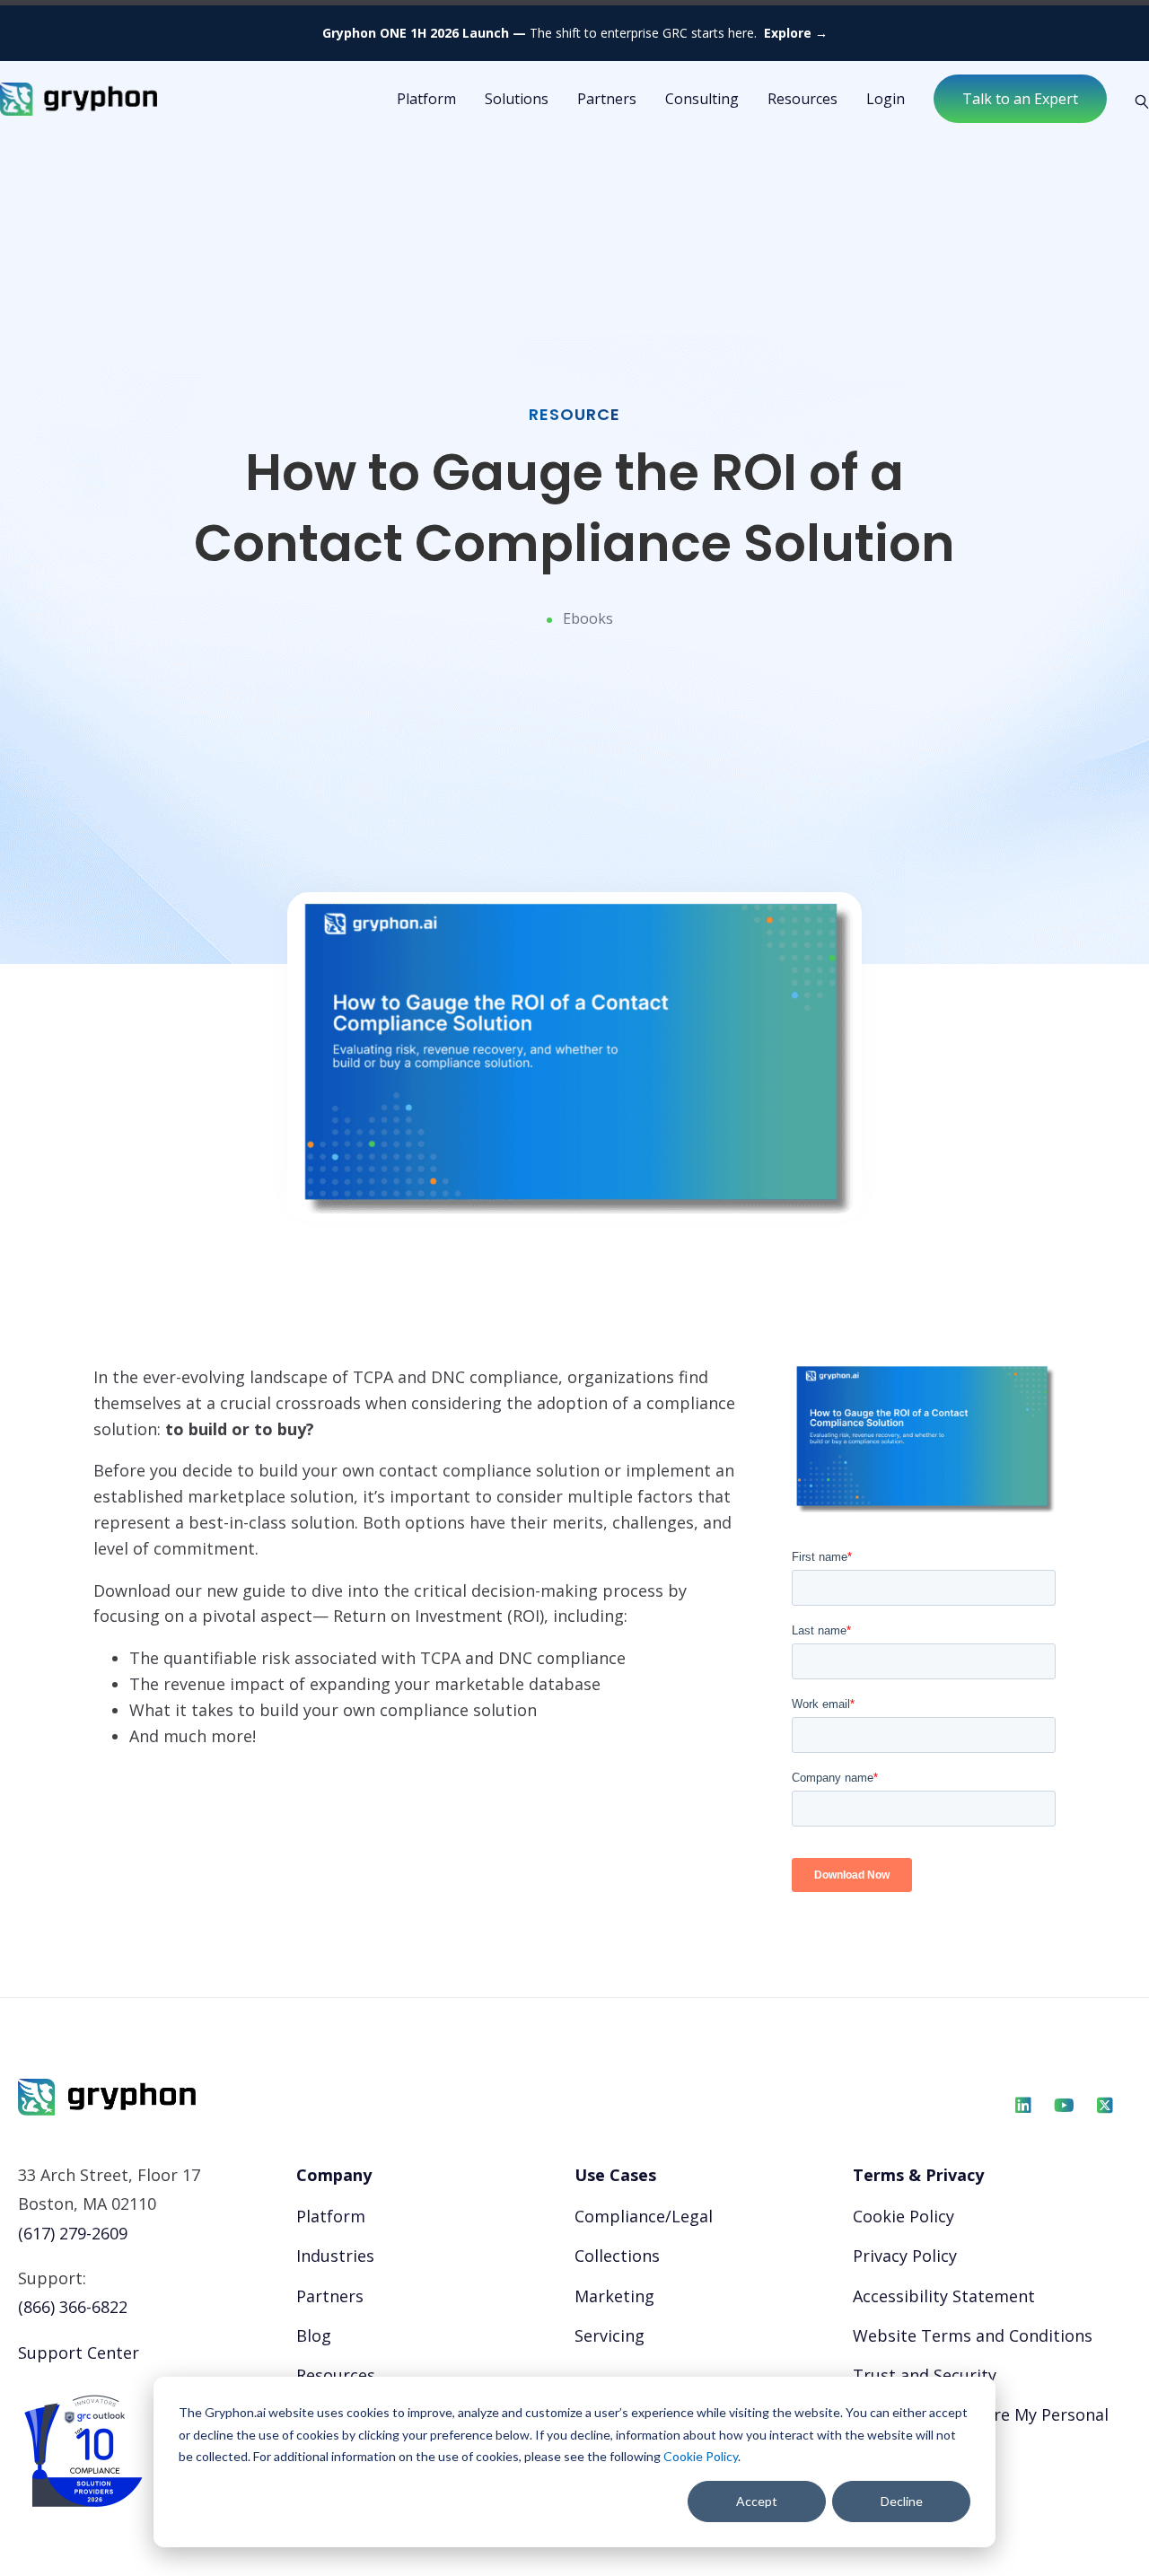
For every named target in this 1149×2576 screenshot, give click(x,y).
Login (886, 99)
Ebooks (588, 618)
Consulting (702, 99)
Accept (757, 2501)
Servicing (610, 2335)
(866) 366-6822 (73, 2307)
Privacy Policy (905, 2256)
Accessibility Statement (944, 2296)
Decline (902, 2501)
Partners (607, 99)
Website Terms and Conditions (973, 2335)
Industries (335, 2256)
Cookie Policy (701, 2456)
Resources (803, 99)
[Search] (1135, 100)
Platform (331, 2216)
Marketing (614, 2296)
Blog (314, 2335)
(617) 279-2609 (73, 2233)
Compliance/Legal (644, 2216)
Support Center (79, 2353)
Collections (617, 2256)
